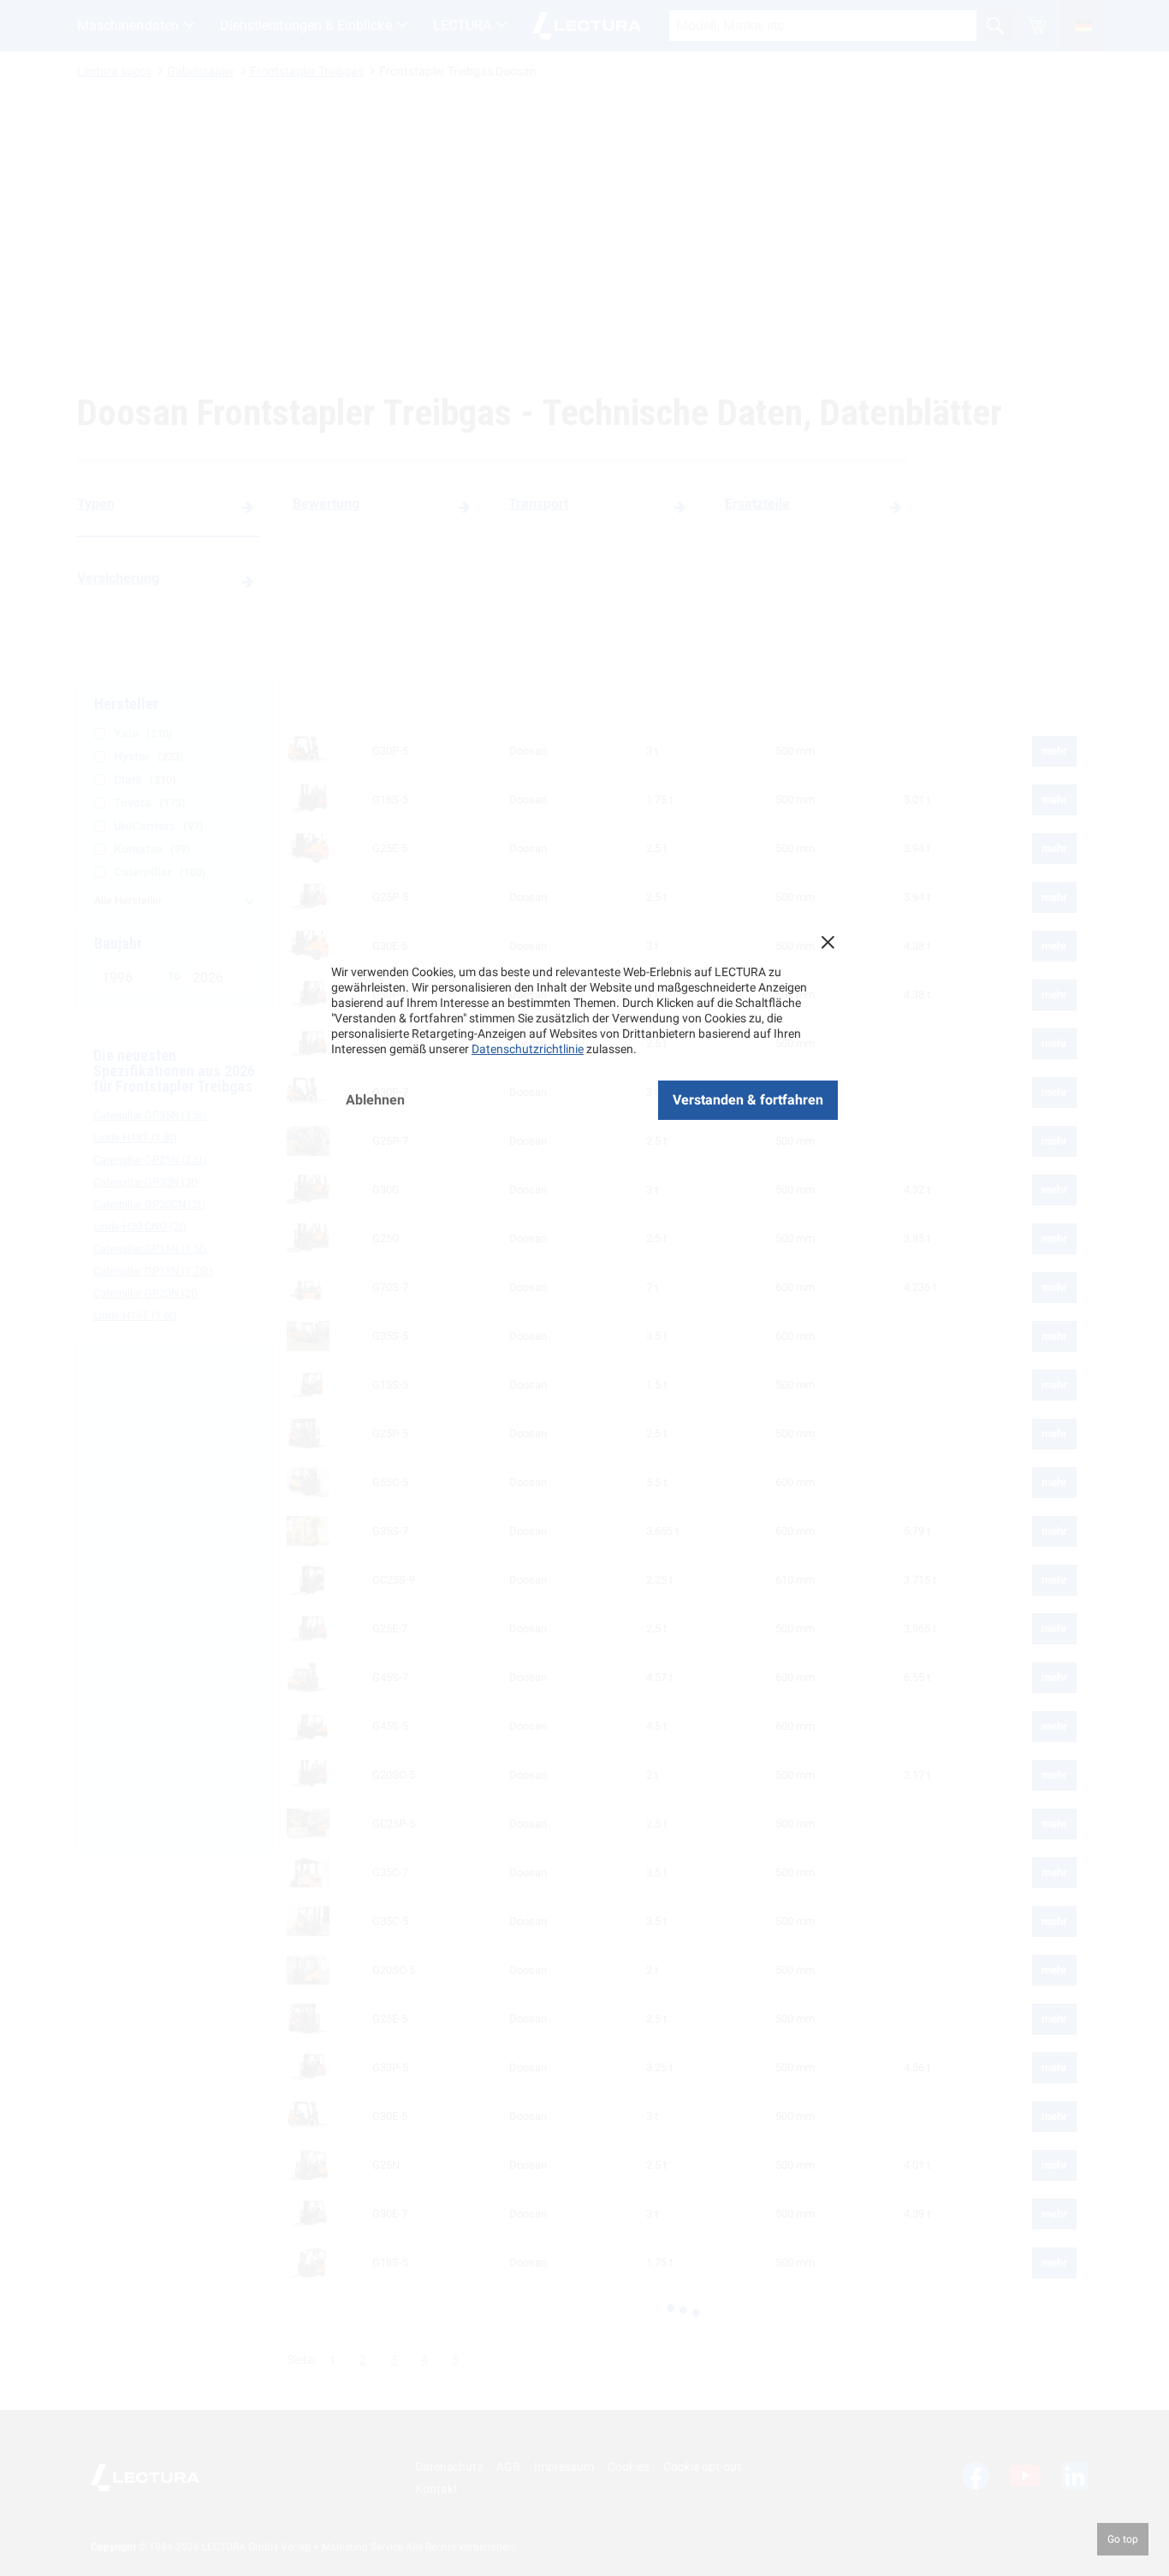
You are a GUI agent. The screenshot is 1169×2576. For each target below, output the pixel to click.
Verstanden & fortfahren (748, 1100)
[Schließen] (828, 942)
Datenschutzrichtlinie (528, 1049)
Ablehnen (375, 1100)
